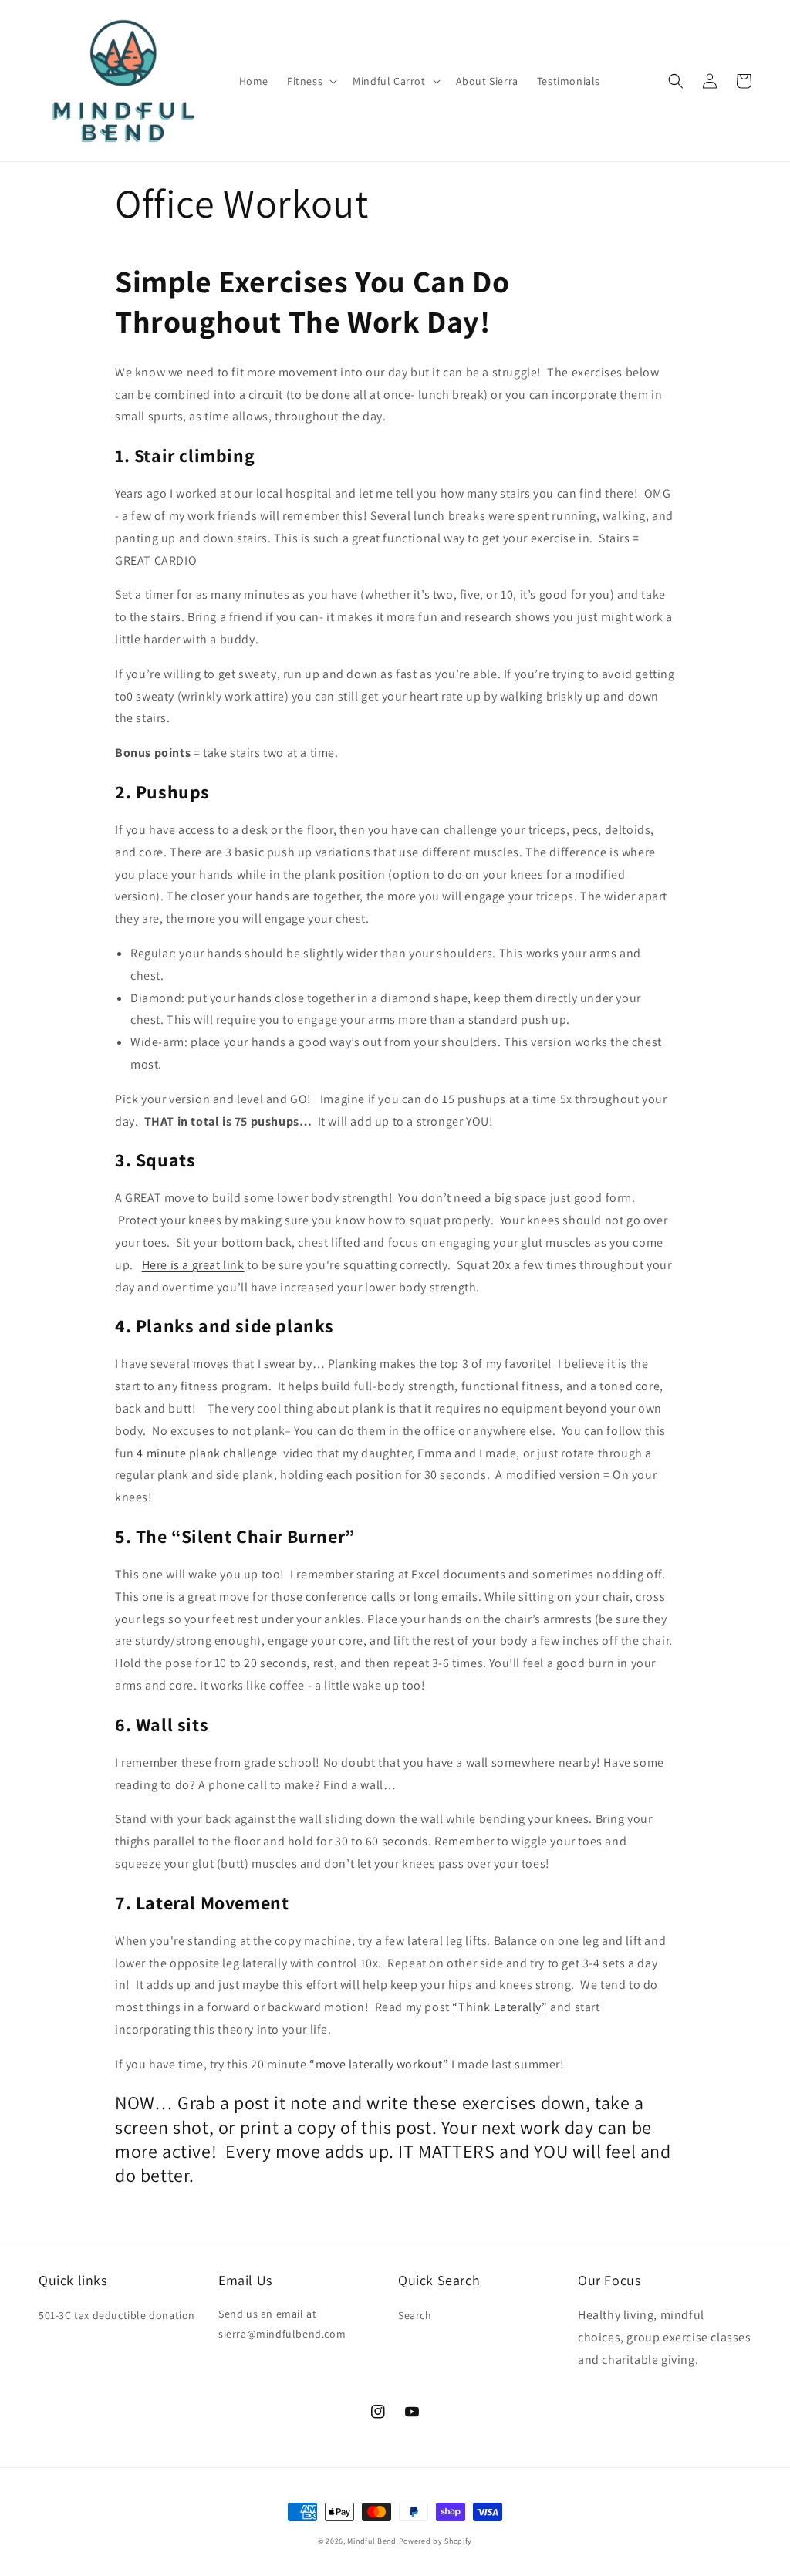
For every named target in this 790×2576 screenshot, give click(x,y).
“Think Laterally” (500, 2007)
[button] (311, 81)
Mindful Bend (371, 2541)
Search (415, 2315)
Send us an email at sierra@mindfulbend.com (282, 2323)
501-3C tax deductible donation (117, 2315)
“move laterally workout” (379, 2064)
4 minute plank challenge (206, 1453)
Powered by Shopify (436, 2541)
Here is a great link (193, 1265)
